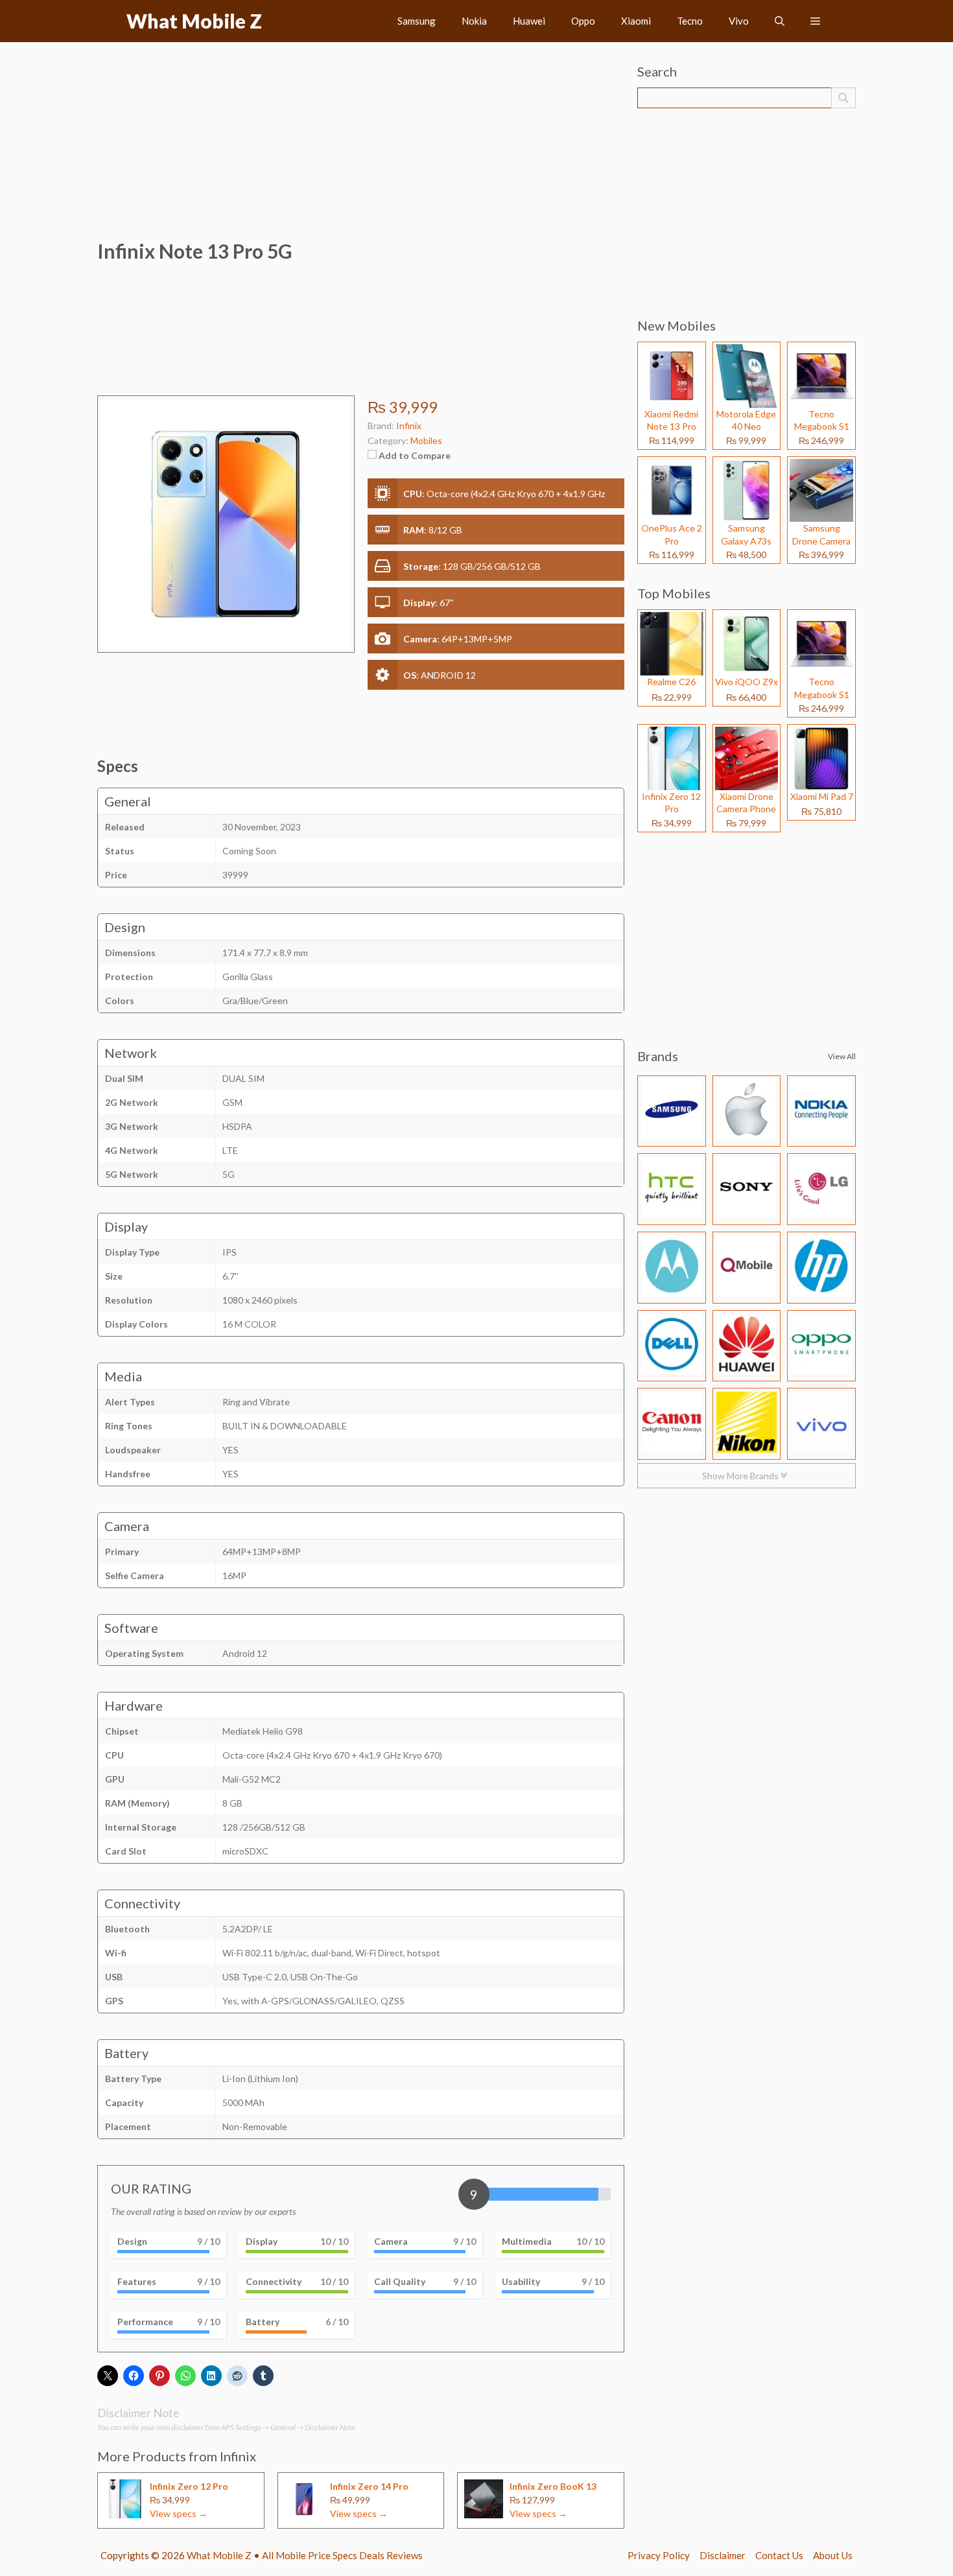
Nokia (474, 21)
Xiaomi (636, 21)
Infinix (238, 2456)
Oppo (583, 21)
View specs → (179, 2513)
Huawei (529, 21)
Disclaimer (723, 2555)
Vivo (739, 21)
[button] (780, 21)
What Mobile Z (194, 21)
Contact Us (779, 2555)
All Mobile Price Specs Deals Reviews (342, 2555)
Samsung (417, 21)
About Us (833, 2555)
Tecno (690, 21)
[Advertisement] (361, 146)
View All (842, 1056)
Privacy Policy (659, 2555)
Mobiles (426, 440)
